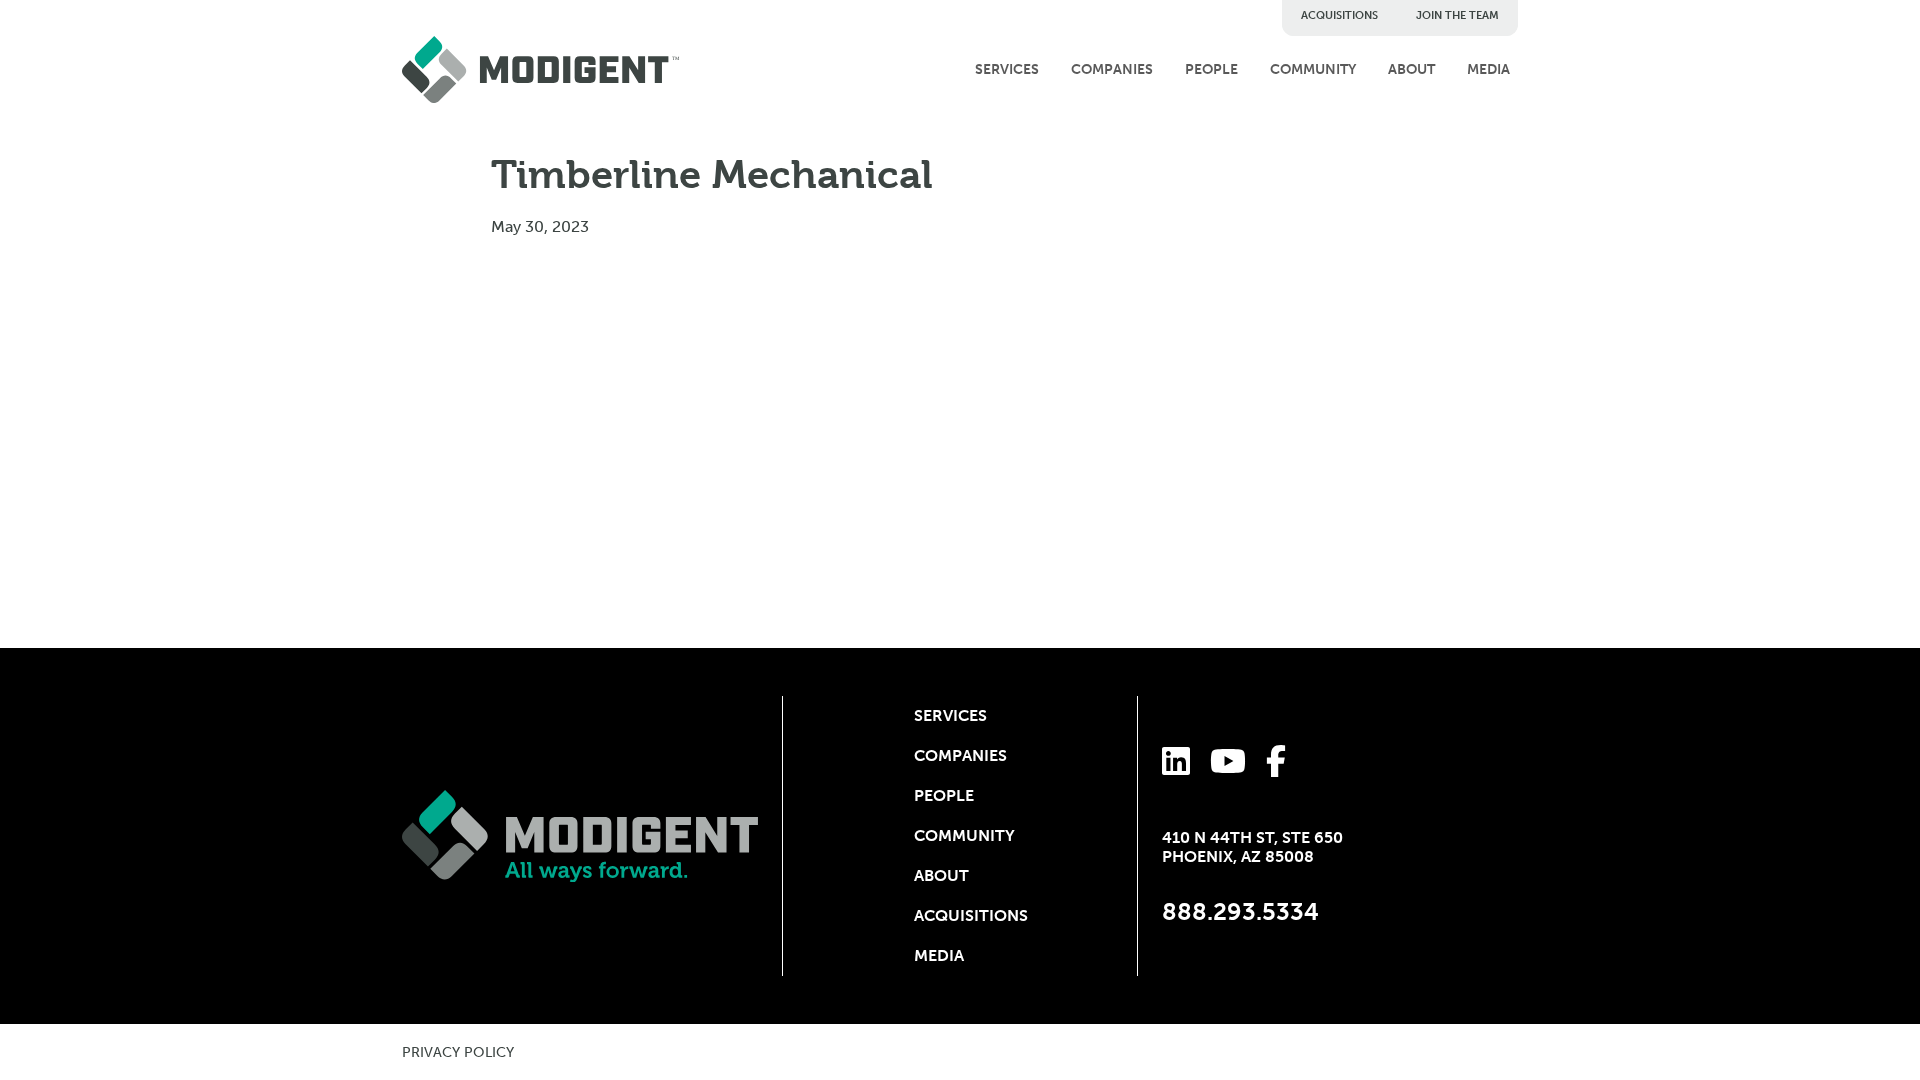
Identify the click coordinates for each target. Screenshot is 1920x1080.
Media (1488, 69)
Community (1313, 69)
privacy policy (458, 1052)
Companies (1112, 69)
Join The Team (1457, 15)
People (1211, 69)
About (1411, 69)
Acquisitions (1339, 15)
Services (1007, 69)
